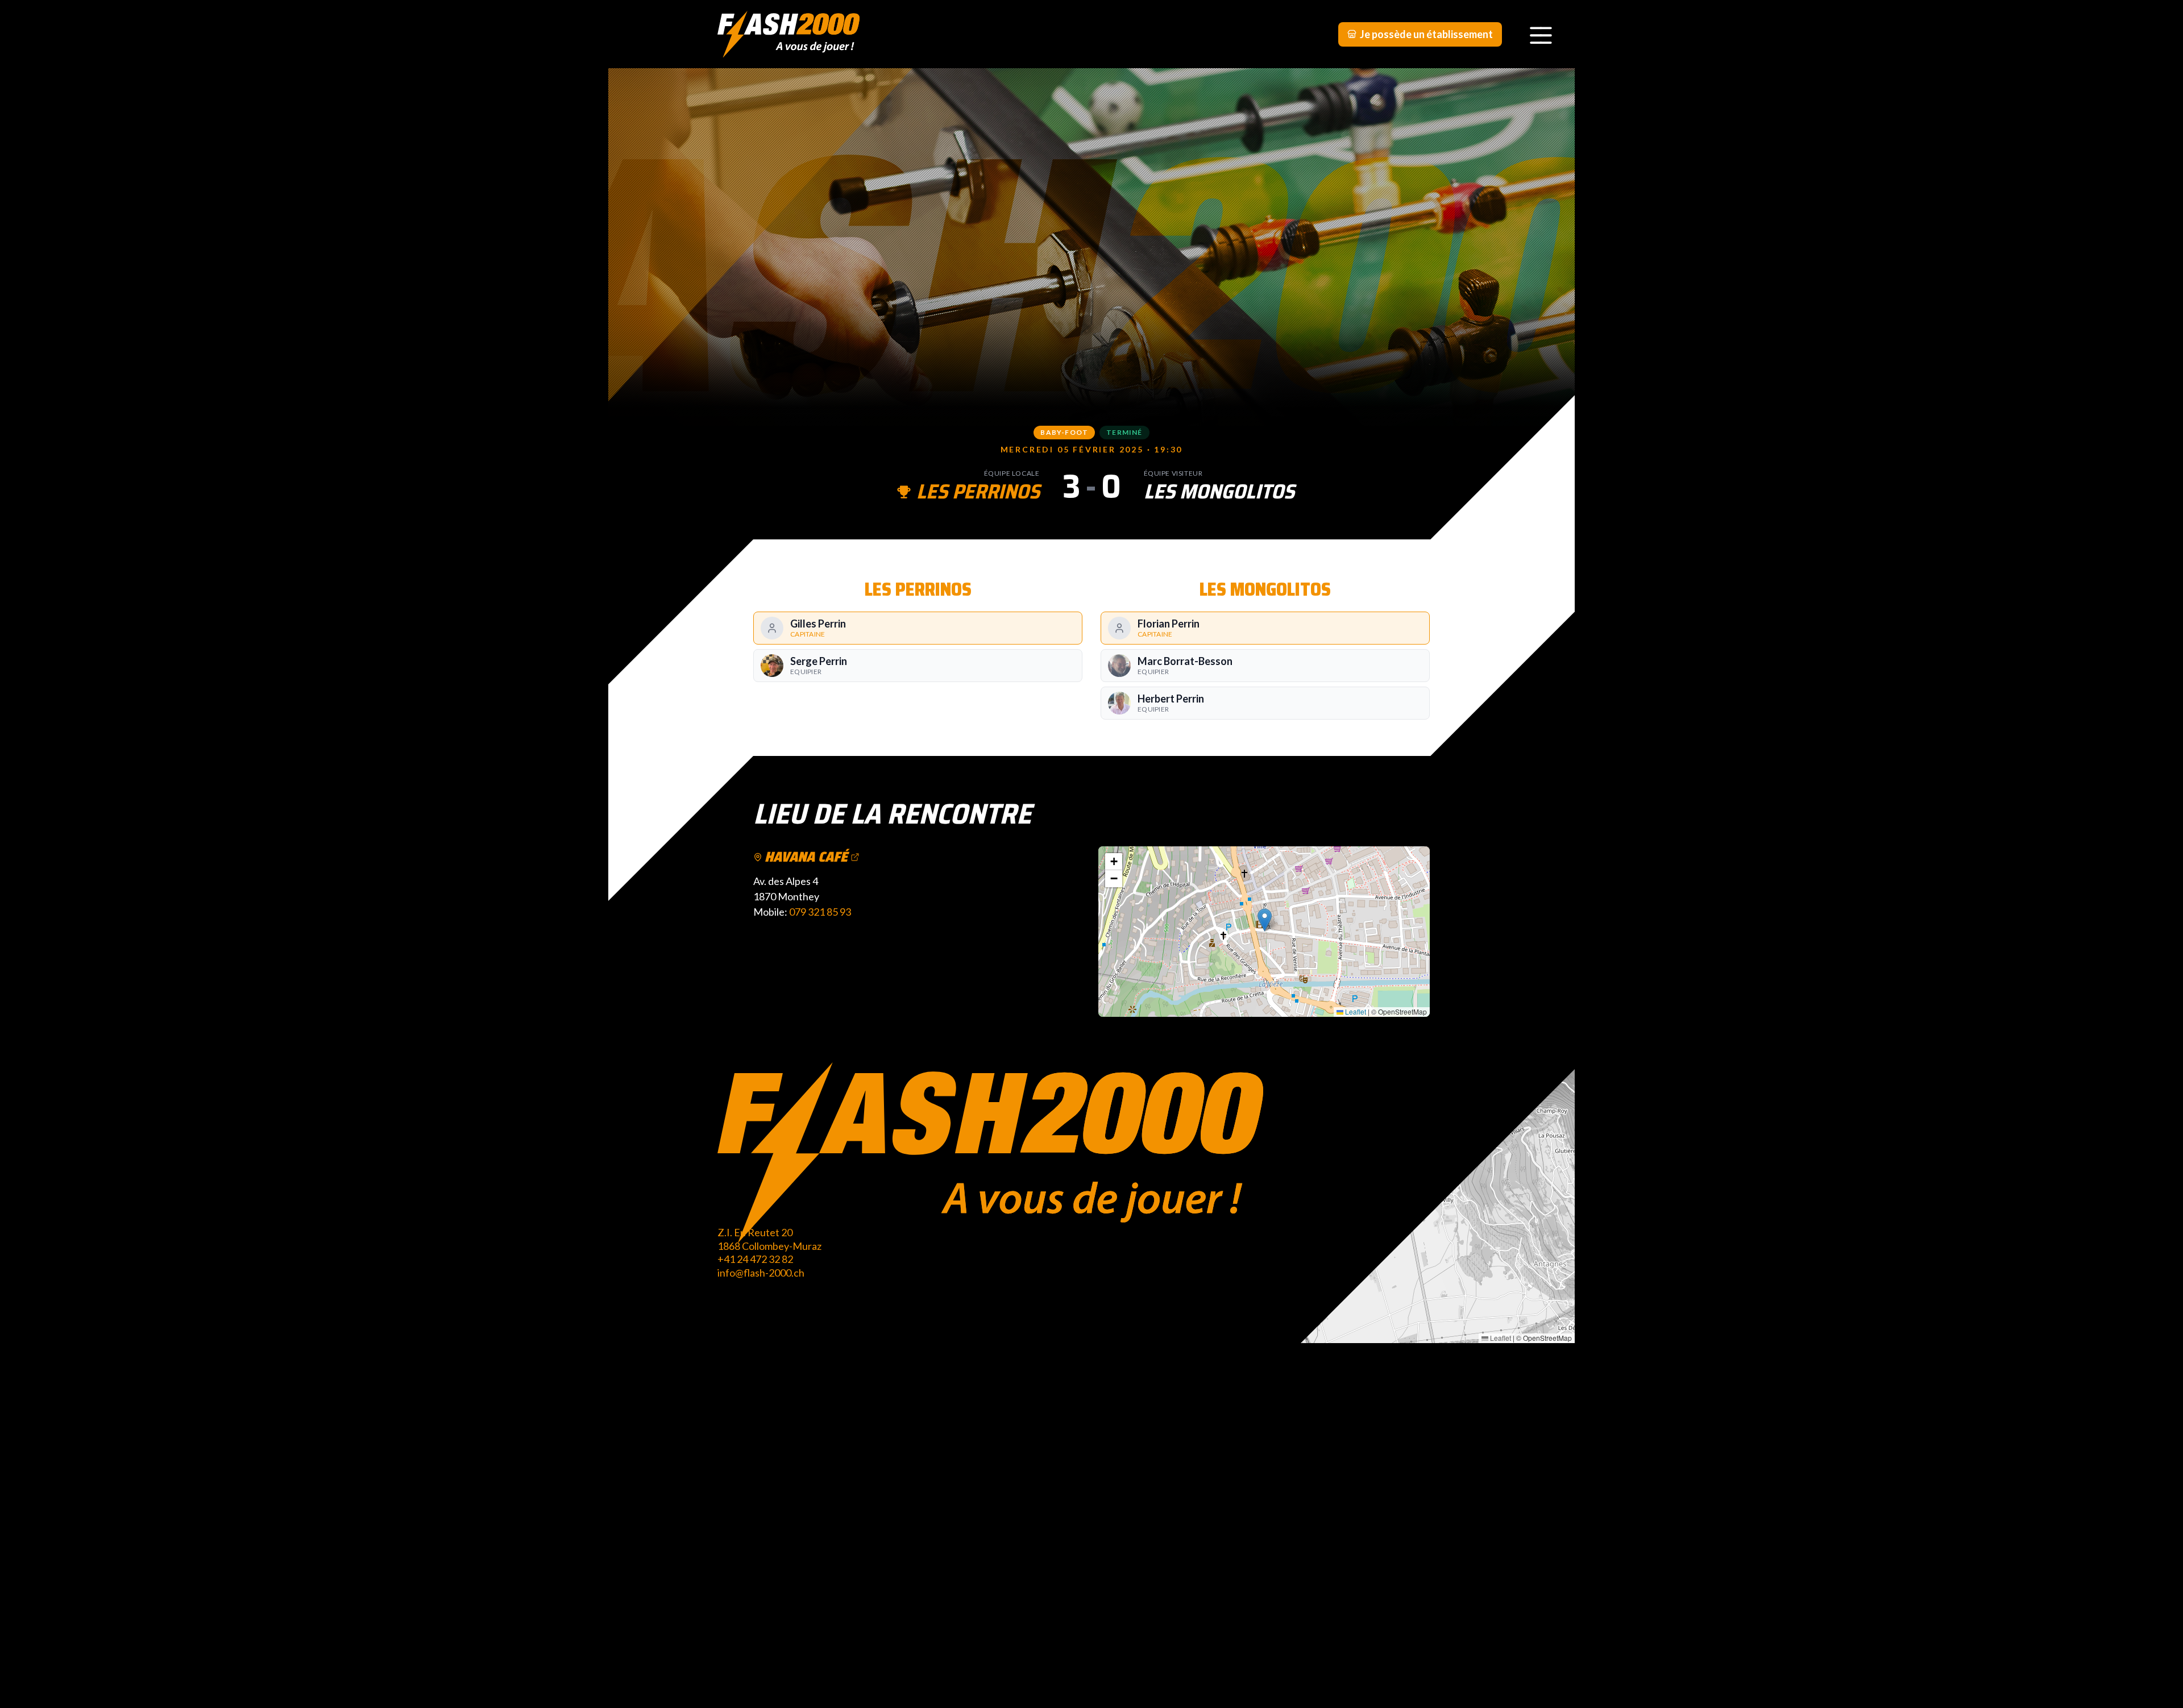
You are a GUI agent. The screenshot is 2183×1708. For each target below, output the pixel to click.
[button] (1265, 920)
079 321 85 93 (820, 912)
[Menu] (1541, 34)
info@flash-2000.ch (761, 1273)
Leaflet (1355, 1011)
